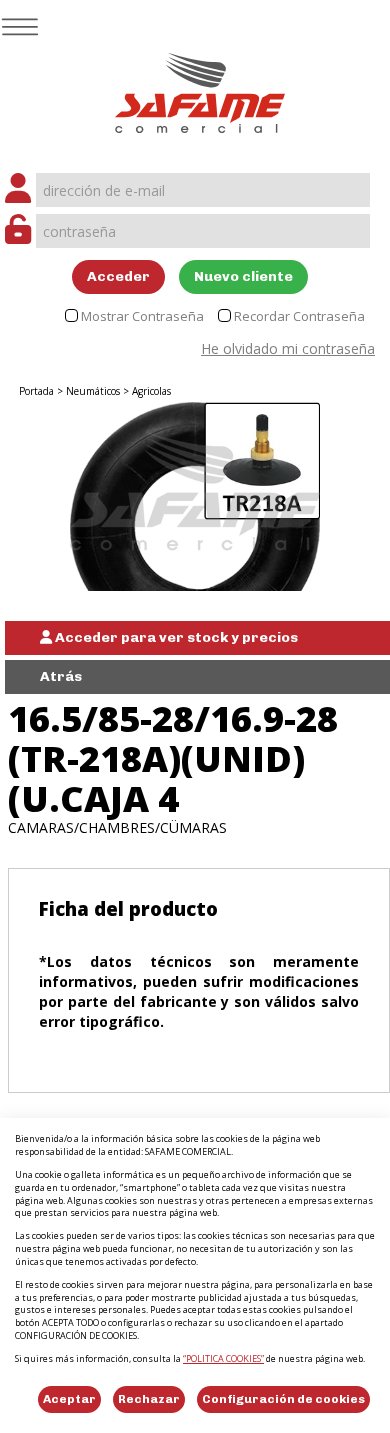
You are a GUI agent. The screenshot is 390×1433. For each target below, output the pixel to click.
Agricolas (151, 391)
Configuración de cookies (283, 1399)
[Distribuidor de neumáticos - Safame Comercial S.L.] (200, 86)
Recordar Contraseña (299, 316)
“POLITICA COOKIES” (223, 1358)
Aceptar (69, 1399)
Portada (36, 391)
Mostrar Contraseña (142, 316)
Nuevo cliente (243, 276)
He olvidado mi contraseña (288, 348)
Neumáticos (93, 391)
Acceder (118, 276)
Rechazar (149, 1399)
